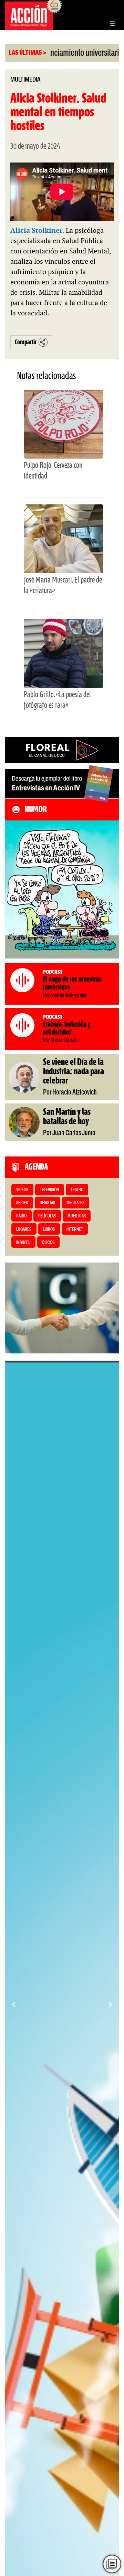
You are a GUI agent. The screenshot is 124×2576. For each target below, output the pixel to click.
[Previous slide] (14, 2004)
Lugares (24, 1230)
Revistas (47, 1203)
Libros (49, 1230)
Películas (47, 1216)
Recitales (76, 1203)
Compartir (26, 342)
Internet (75, 1230)
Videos (22, 1190)
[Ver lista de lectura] (112, 2564)
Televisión (49, 1190)
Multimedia (25, 80)
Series (22, 1203)
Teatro (77, 1190)
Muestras (77, 1216)
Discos (48, 1243)
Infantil (23, 1243)
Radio (21, 1216)
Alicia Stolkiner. (38, 230)
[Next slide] (110, 2004)
